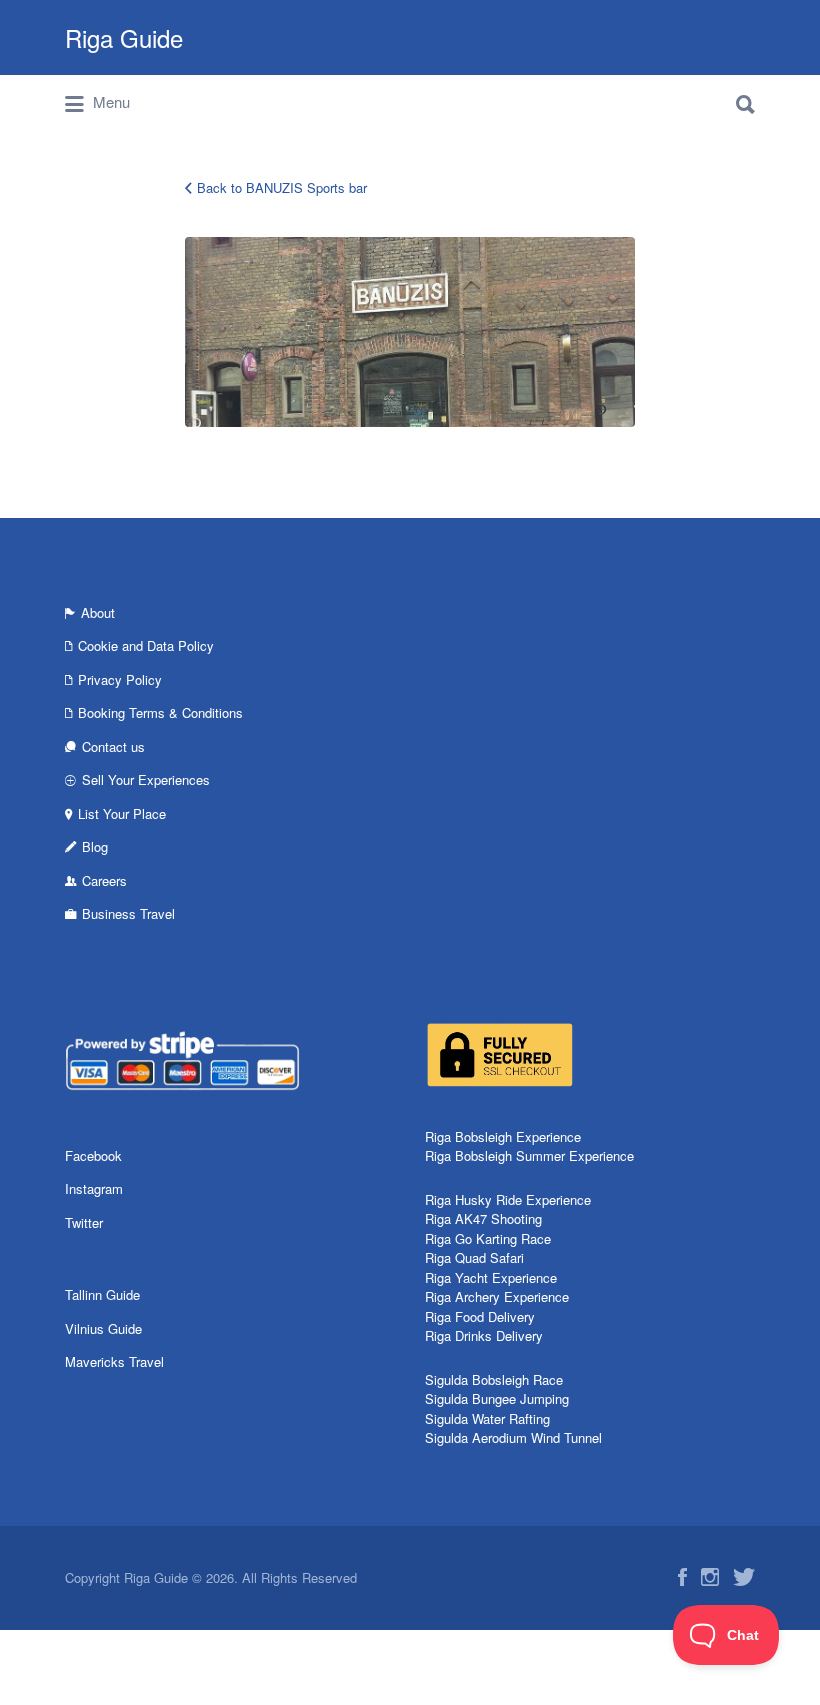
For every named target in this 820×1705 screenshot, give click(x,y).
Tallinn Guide (102, 1294)
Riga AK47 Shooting (483, 1218)
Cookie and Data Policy (146, 645)
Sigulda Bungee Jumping (497, 1398)
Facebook (93, 1155)
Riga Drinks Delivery (484, 1335)
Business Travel (128, 913)
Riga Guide (124, 37)
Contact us (113, 746)
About (98, 612)
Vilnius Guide (103, 1328)
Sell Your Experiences (146, 779)
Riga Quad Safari (474, 1257)
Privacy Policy (120, 679)
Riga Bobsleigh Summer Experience (529, 1155)
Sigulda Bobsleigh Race (494, 1379)
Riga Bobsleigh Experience (503, 1136)
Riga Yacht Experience (491, 1277)
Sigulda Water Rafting (487, 1418)
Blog (95, 846)
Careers (104, 880)
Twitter (84, 1222)
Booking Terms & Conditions (160, 712)
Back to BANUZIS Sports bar (282, 187)
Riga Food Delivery (480, 1316)
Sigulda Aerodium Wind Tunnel (513, 1437)
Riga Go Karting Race (488, 1238)
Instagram (94, 1188)
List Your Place (122, 813)
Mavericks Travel (114, 1361)
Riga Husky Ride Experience (508, 1199)
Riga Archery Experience (497, 1296)
